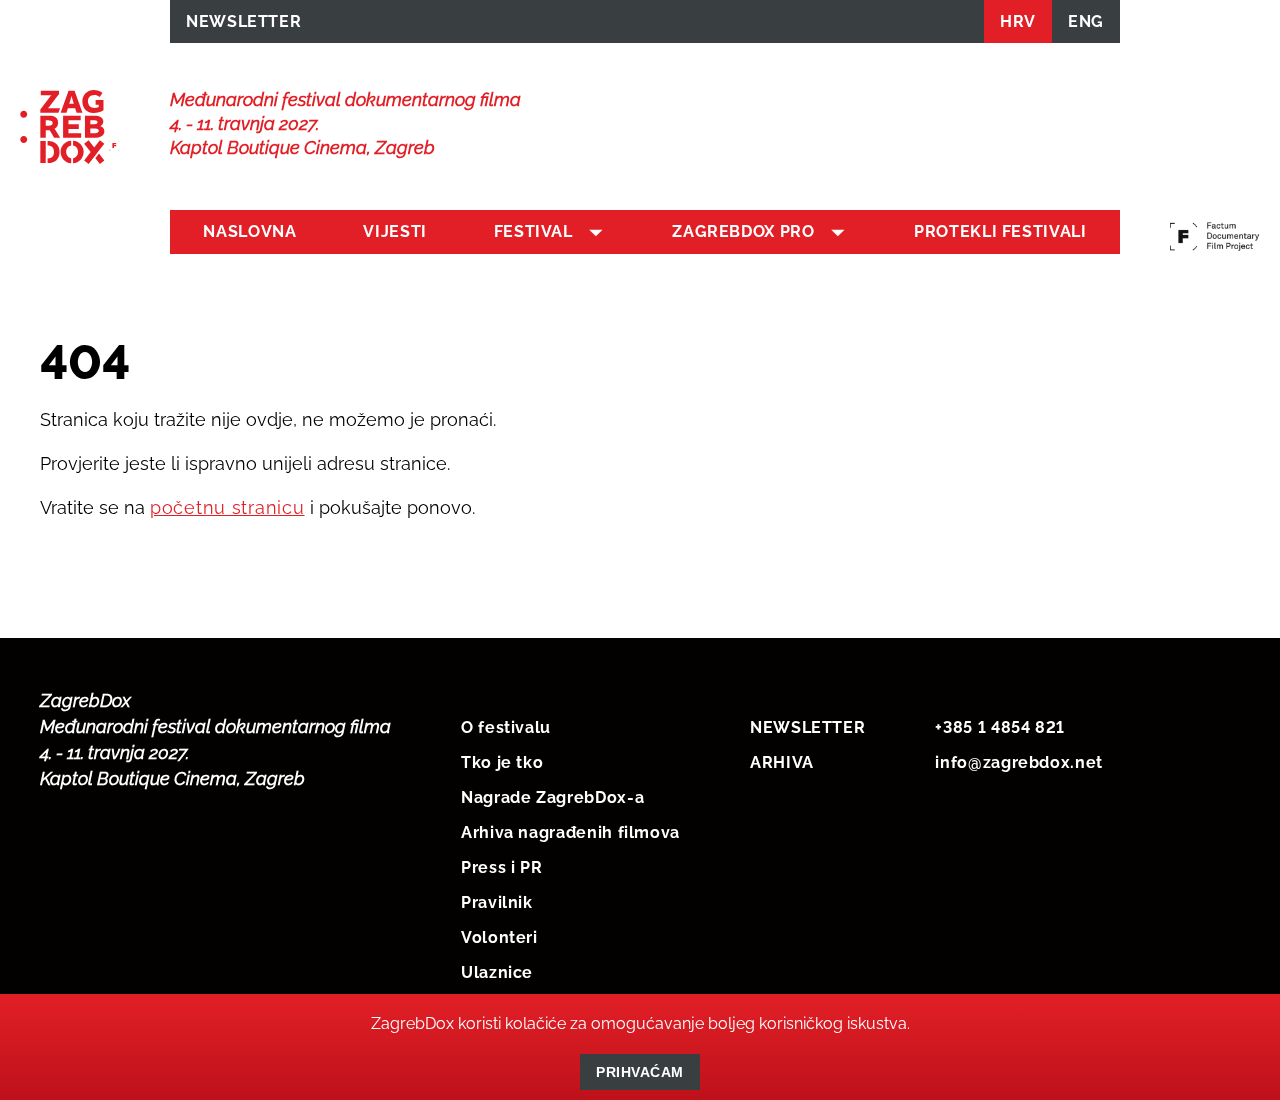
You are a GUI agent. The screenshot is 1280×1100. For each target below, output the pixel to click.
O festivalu (506, 727)
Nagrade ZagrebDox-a (552, 797)
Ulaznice (497, 972)
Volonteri (499, 937)
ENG (1086, 21)
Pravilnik (497, 902)
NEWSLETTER (243, 21)
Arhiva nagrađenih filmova (570, 832)
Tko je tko (502, 762)
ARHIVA (782, 762)
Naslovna (249, 231)
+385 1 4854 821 (1000, 727)
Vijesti (394, 231)
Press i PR (501, 867)
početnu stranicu (227, 507)
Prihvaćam (640, 1072)
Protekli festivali (1000, 231)
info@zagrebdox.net (1019, 762)
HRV (1018, 21)
